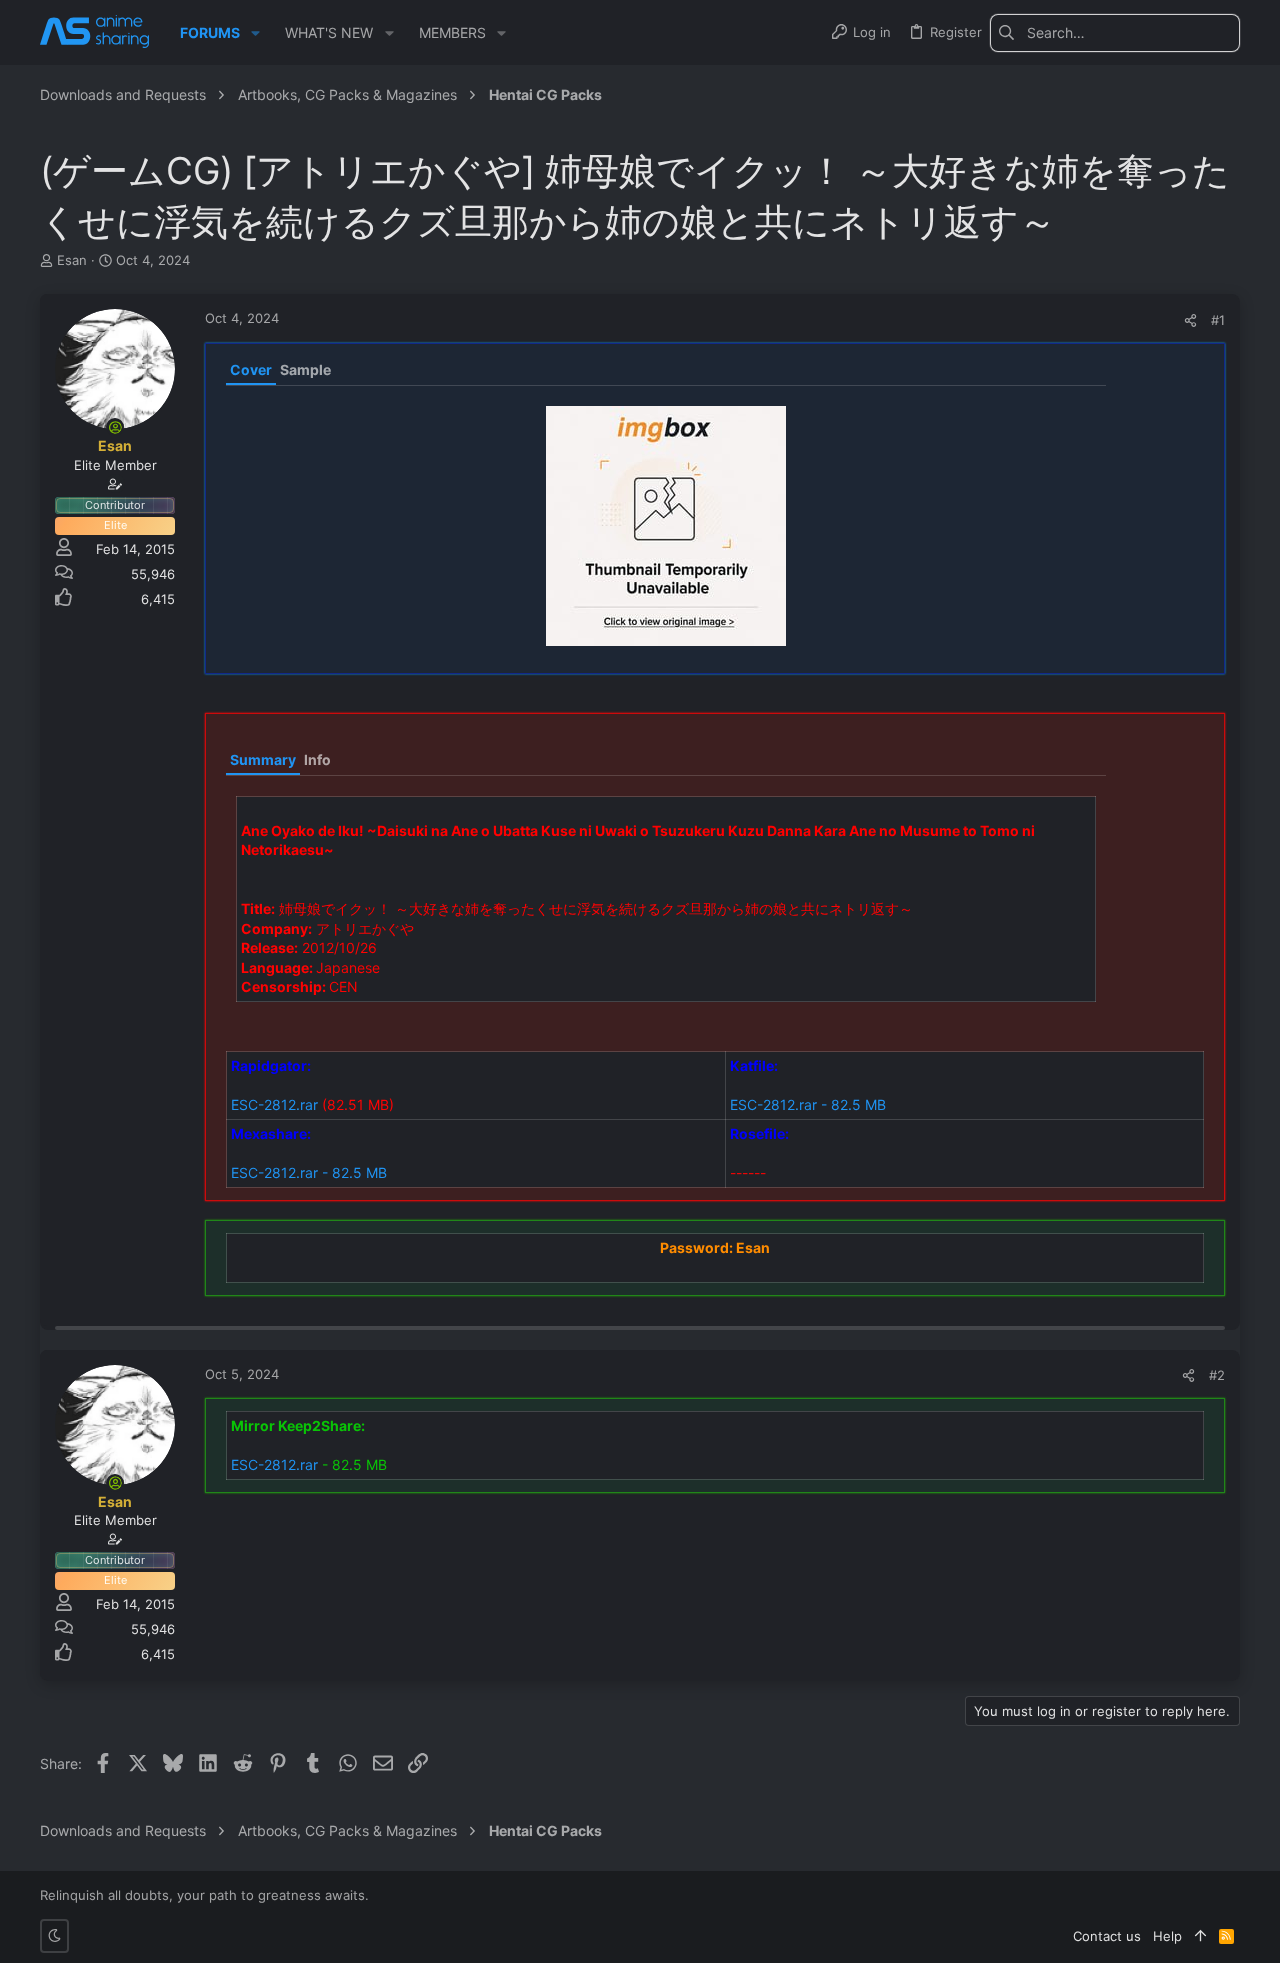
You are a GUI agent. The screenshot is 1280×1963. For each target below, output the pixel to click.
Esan (72, 260)
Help (1167, 1936)
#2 (1217, 1375)
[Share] (1190, 320)
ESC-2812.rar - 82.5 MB (808, 1104)
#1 (1218, 320)
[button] (255, 33)
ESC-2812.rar (274, 1104)
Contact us (1107, 1936)
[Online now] (115, 427)
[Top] (1200, 1936)
